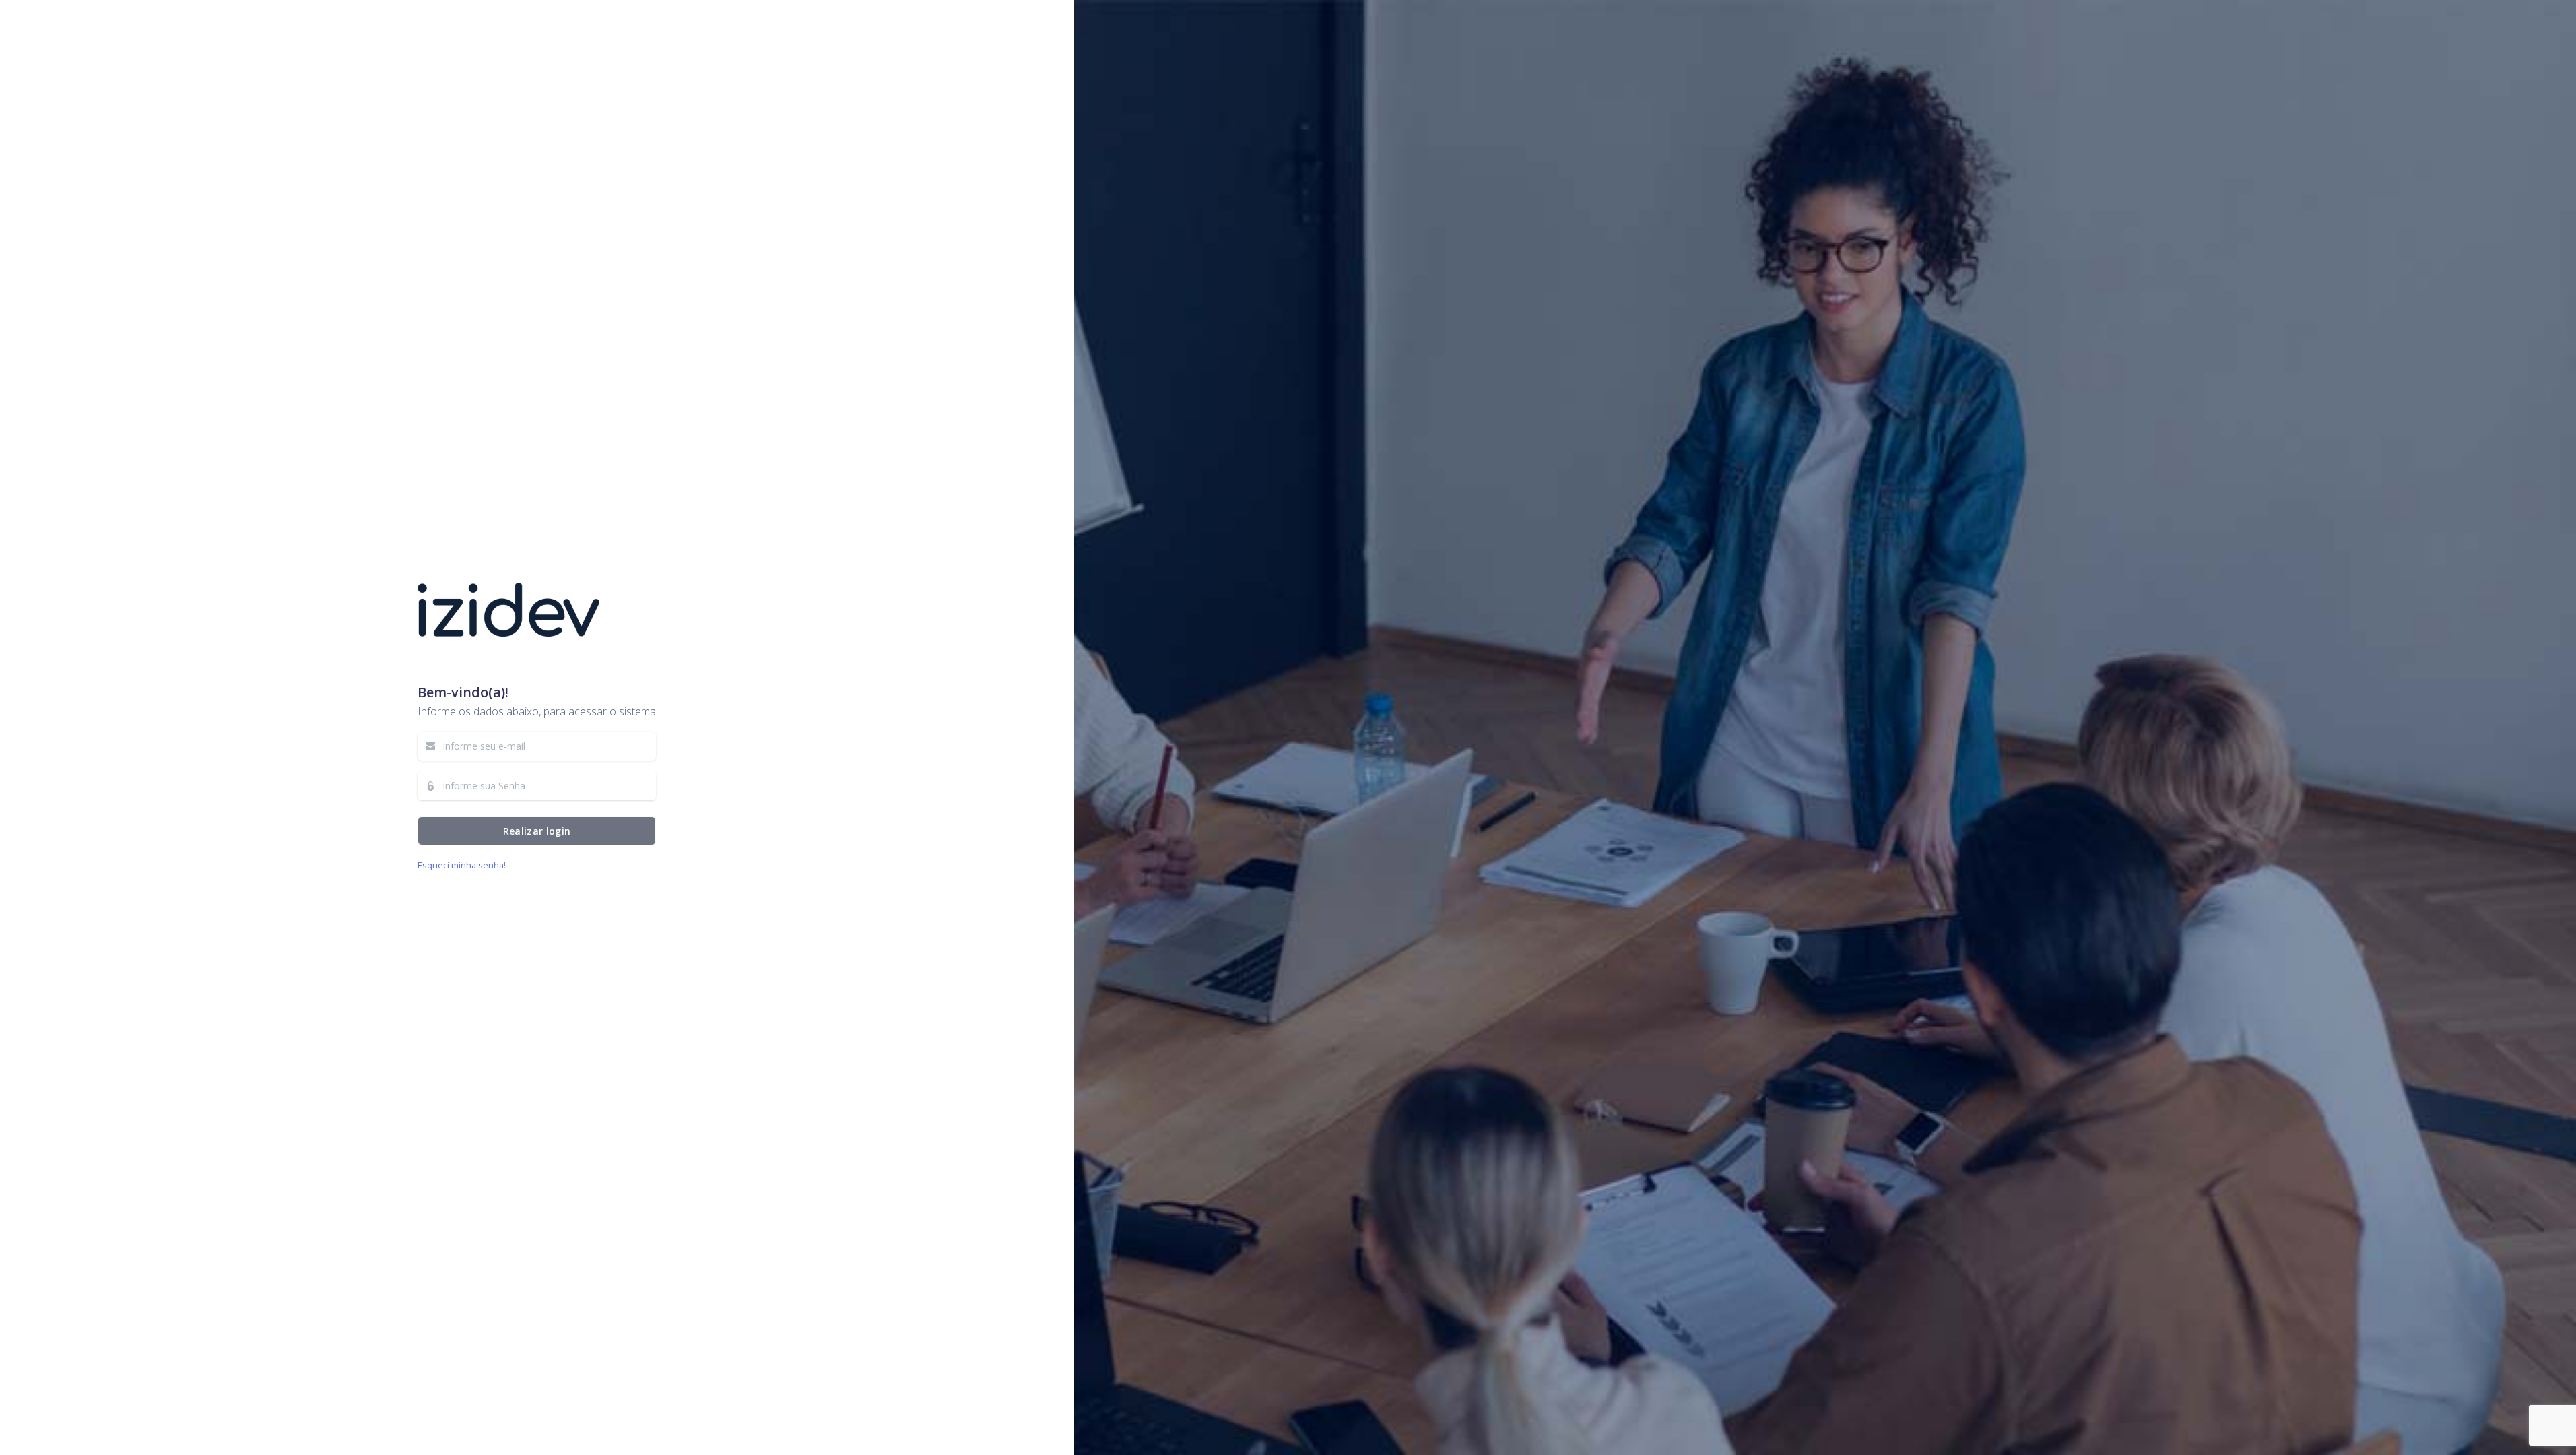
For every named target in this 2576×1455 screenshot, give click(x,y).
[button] (462, 864)
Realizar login (536, 831)
